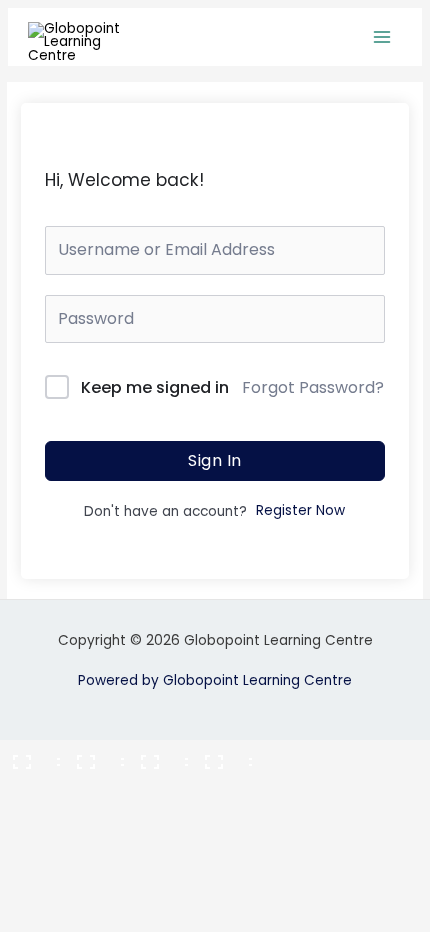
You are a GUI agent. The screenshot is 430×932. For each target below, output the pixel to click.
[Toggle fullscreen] (94, 756)
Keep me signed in (155, 387)
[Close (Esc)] (222, 756)
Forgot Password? (313, 387)
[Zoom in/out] (30, 756)
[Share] (158, 756)
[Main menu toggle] (382, 37)
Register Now (300, 510)
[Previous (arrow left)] (30, 788)
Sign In (215, 460)
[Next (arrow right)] (94, 788)
